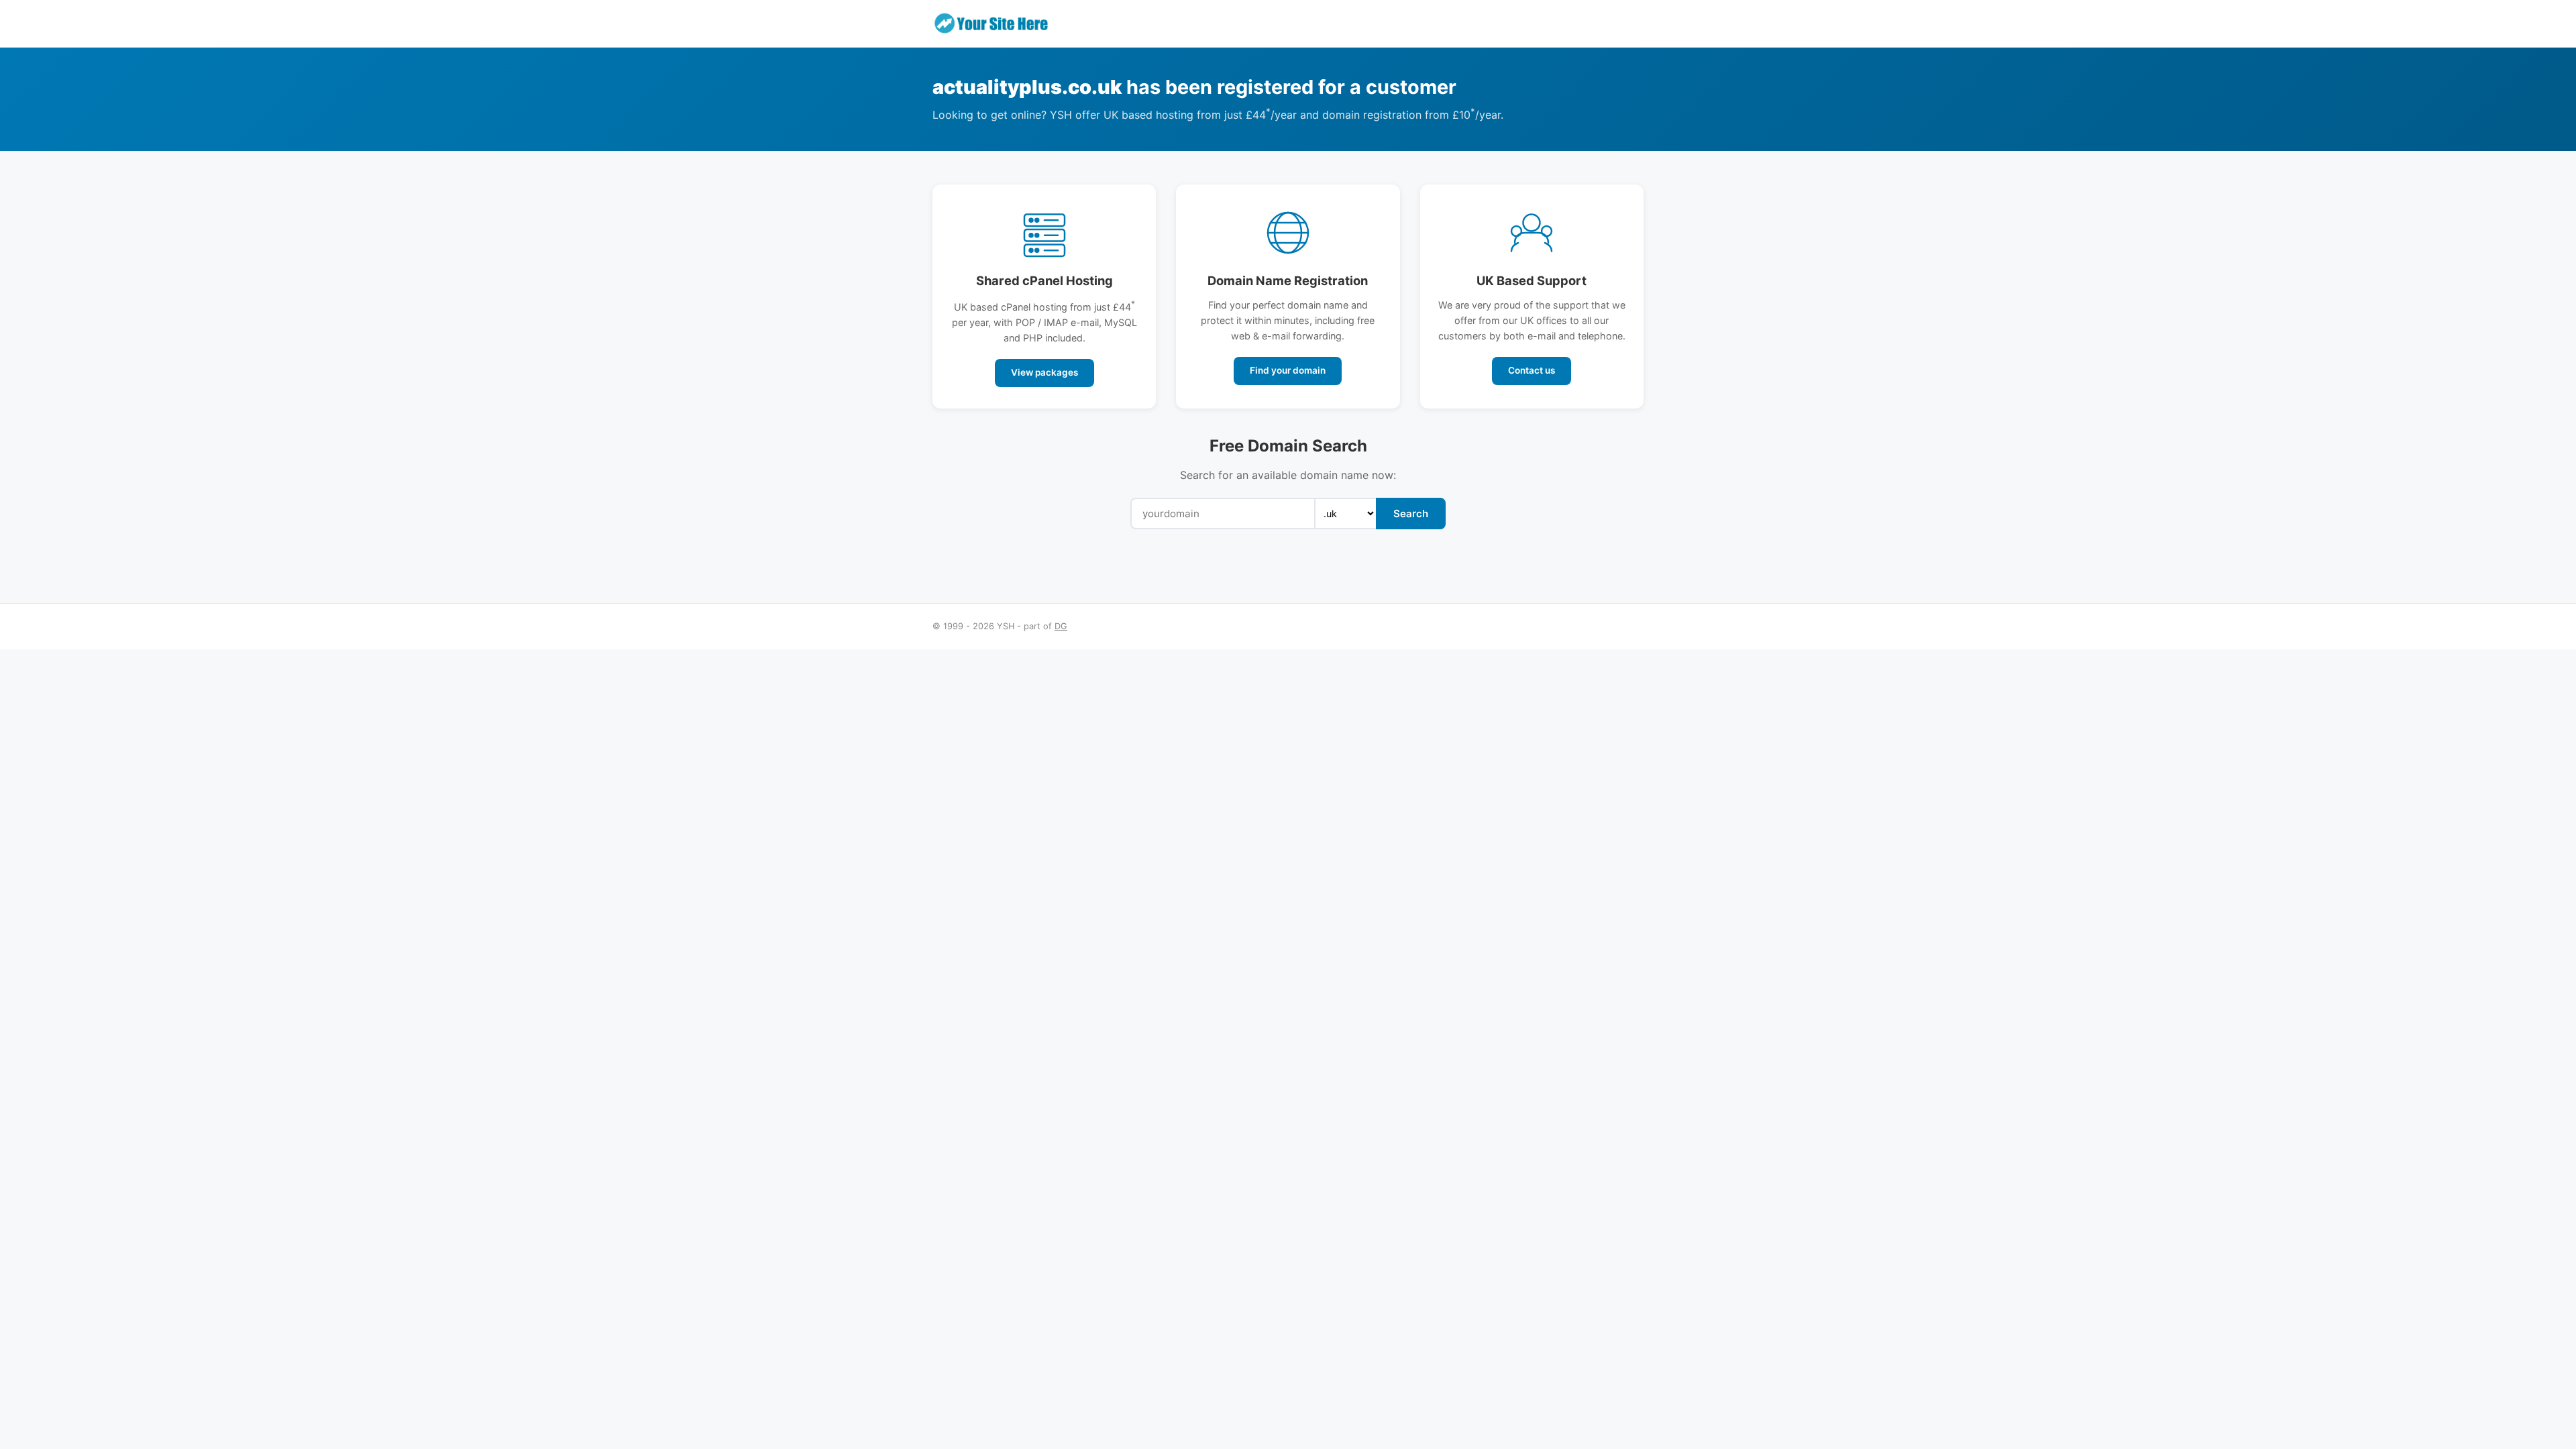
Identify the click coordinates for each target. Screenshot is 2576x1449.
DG (1061, 626)
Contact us (1532, 370)
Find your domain (1288, 370)
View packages (1044, 372)
